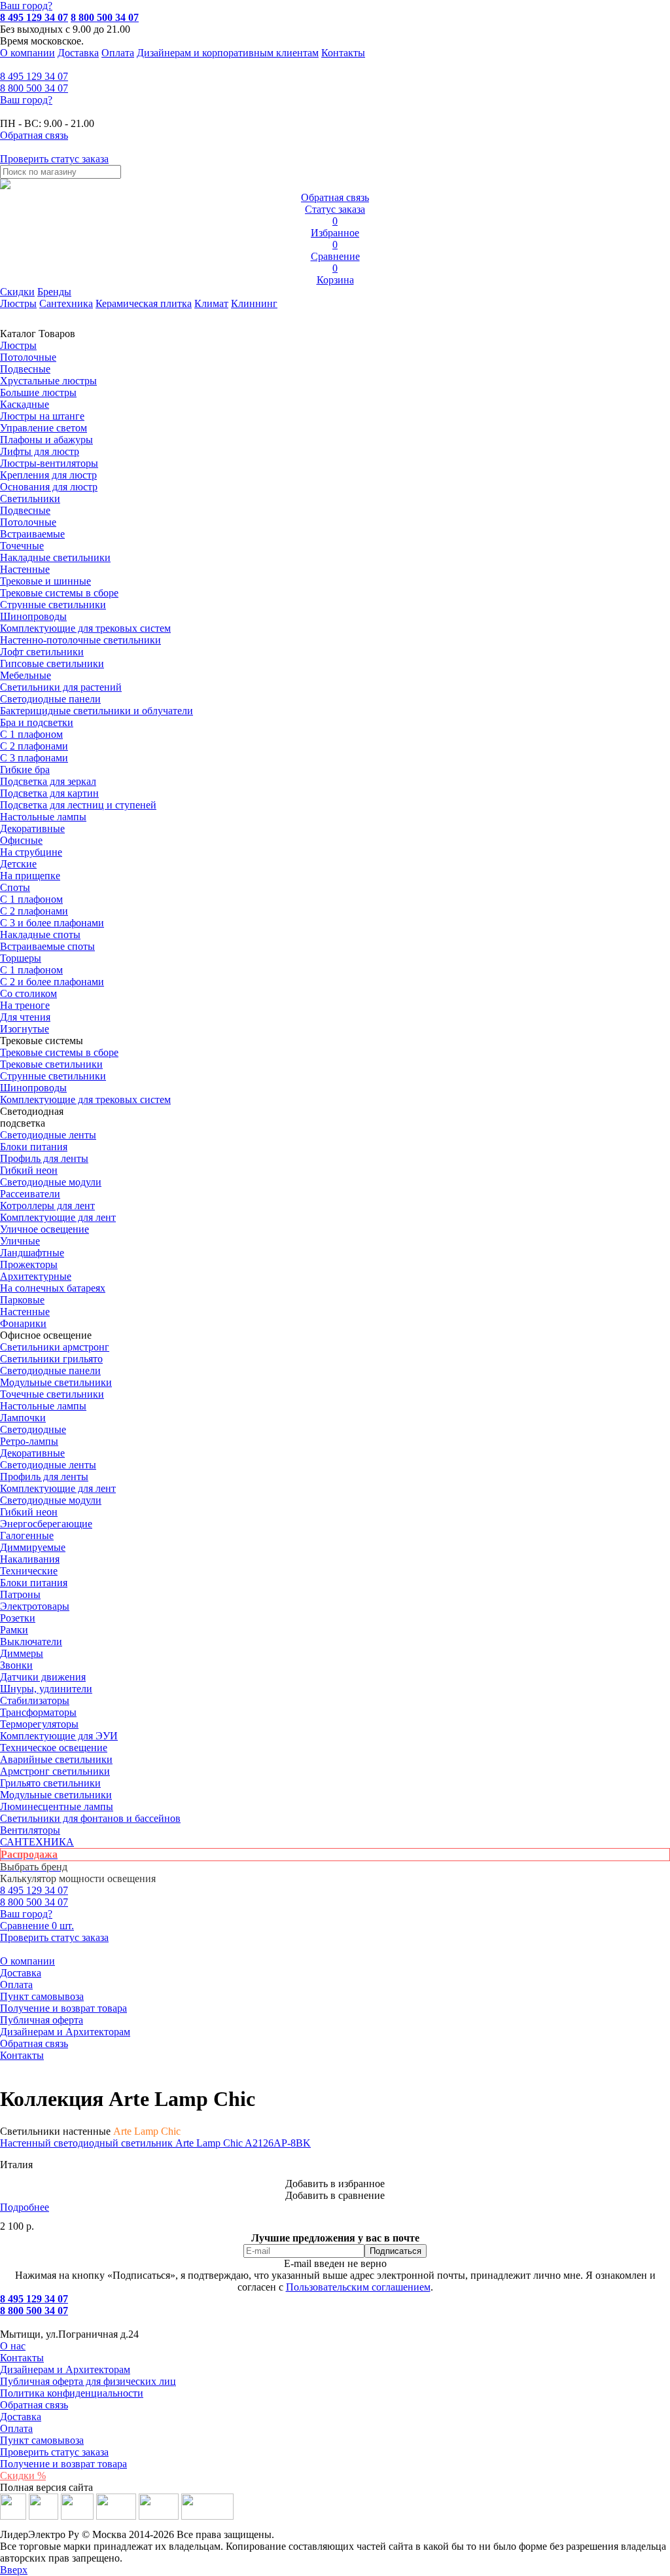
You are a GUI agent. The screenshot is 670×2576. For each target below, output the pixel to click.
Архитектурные (36, 1276)
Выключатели (31, 1642)
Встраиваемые (32, 534)
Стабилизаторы (35, 1700)
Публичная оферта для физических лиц (88, 2381)
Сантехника (66, 303)
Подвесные (25, 369)
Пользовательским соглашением (358, 2287)
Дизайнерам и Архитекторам (65, 2032)
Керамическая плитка (144, 303)
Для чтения (25, 1017)
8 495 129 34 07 (34, 17)
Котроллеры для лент (47, 1206)
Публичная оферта (42, 2020)
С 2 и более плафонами (52, 982)
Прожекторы (29, 1264)
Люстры (18, 303)
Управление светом (44, 428)
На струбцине (31, 852)
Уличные (20, 1241)
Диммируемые (33, 1547)
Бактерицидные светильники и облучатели (97, 711)
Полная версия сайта (46, 2487)
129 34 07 (34, 76)
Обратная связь (34, 2043)
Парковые (22, 1300)
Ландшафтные (32, 1253)
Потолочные (28, 357)
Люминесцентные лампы (57, 1806)
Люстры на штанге (42, 416)
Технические (29, 1571)
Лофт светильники (42, 652)
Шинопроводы (33, 616)
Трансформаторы (38, 1712)
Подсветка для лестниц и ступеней (78, 805)
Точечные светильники (52, 1394)
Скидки (17, 292)
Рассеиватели (30, 1194)
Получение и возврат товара (63, 2008)
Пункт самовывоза (42, 1996)
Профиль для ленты (44, 1158)
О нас (13, 2346)
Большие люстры (38, 392)
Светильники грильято (51, 1359)
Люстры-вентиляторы (49, 463)
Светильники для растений (61, 687)
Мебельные (26, 675)
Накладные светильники (55, 557)
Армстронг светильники (55, 1771)
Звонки (16, 1665)
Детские (18, 864)
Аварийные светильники (56, 1759)
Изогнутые (25, 1029)
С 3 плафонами (34, 758)
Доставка (78, 53)
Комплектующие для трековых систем (85, 628)
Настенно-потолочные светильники (80, 640)
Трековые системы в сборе (59, 593)
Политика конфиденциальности (72, 2393)
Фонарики (23, 1323)
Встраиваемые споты (47, 946)
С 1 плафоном (31, 734)
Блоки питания (34, 1147)
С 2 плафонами (34, 746)
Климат (211, 303)
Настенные (25, 569)
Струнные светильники (53, 605)
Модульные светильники (56, 1382)
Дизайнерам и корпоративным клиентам (228, 53)
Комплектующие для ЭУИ (59, 1736)
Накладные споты (40, 934)
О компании (27, 53)
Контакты (343, 53)
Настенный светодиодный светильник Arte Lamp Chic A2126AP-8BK (155, 2143)
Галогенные (27, 1535)
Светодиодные (33, 1429)
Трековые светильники (51, 1064)
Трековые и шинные (45, 581)
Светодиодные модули (51, 1182)
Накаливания (30, 1559)
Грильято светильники (50, 1783)
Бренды (54, 292)
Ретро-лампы (29, 1441)
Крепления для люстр (48, 475)
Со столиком (28, 993)
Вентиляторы (30, 1830)
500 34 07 (34, 88)
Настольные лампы (43, 1406)
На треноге (25, 1005)
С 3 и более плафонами (52, 923)
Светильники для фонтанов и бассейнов (90, 1818)
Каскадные (25, 404)
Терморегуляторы (39, 1724)
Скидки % (23, 2476)
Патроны (20, 1594)
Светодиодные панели (50, 699)
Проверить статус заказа (54, 2452)
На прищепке (30, 876)
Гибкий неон (29, 1170)
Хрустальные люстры (48, 381)
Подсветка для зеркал (48, 781)
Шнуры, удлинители (46, 1689)
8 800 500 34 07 (105, 17)
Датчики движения (43, 1677)
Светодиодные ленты (48, 1135)
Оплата (118, 53)
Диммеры (22, 1653)
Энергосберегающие (46, 1524)
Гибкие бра (25, 770)
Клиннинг (254, 303)
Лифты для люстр (40, 451)
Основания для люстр (49, 487)
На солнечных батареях (53, 1288)
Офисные (21, 840)
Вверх (14, 2570)
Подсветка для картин (49, 793)
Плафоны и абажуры (46, 440)
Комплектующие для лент (58, 1217)
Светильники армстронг (55, 1347)
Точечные (22, 546)
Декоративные (32, 828)
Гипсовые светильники (52, 663)
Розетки (18, 1618)
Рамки (14, 1630)
